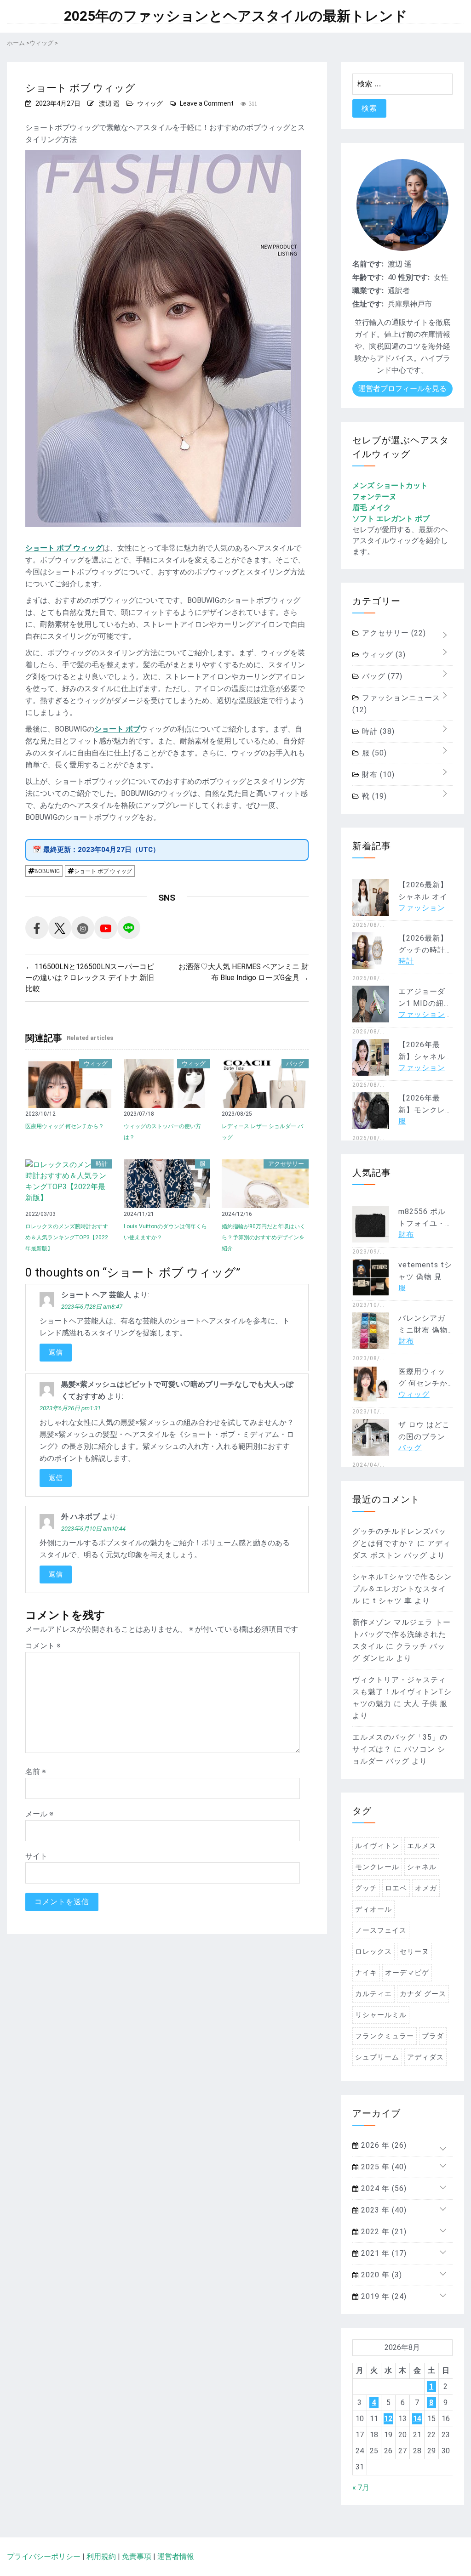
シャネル (422, 1867)
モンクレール (377, 1867)
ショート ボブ (117, 729)
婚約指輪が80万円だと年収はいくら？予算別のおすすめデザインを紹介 (264, 1237)
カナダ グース (423, 1994)
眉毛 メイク (372, 508)
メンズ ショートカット (390, 485)
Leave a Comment (207, 103)
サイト (36, 1856)
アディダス (425, 2057)
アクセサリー (286, 1164)
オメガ (426, 1888)
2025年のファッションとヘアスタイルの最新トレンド (236, 16)
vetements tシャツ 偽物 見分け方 (425, 1277)
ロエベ (396, 1888)
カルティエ (373, 1994)
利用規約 (101, 2556)
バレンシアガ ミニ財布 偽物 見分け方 (423, 1330)
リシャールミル (381, 2015)
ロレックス (373, 1952)
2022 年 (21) (383, 2232)
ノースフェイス (381, 1930)
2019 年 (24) (383, 2296)
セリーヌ (414, 1952)
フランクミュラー (385, 2036)
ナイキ (366, 1973)
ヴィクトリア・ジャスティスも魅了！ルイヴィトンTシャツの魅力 (402, 1692)
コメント (43, 1646)
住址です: (368, 304)
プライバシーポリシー (44, 2556)
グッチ (366, 1888)
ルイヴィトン (377, 1846)
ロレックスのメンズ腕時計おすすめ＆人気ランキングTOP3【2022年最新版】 (67, 1237)
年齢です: (368, 277)
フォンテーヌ (374, 496)
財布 (377, 775)
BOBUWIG (47, 871)
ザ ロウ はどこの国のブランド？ (424, 1437)
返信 (56, 1352)
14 (417, 2419)
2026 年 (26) (383, 2145)
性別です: (414, 277)
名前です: (368, 264)
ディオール (373, 1909)
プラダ (433, 2036)
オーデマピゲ (407, 1973)
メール (39, 1814)
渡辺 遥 (109, 103)
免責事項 (137, 2556)
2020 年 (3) (380, 2275)
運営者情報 (176, 2556)
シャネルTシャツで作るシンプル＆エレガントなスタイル (402, 1589)
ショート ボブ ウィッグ (64, 548)
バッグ (295, 1064)
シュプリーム (377, 2057)
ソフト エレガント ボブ (391, 519)
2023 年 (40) (383, 2210)
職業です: (368, 291)
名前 (36, 1772)
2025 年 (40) (383, 2167)
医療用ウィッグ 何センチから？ (65, 1126)
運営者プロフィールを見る (402, 389)
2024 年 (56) (383, 2188)
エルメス (422, 1846)
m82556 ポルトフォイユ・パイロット (422, 1223)
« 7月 (361, 2488)
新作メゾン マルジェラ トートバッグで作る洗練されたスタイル (402, 1634)
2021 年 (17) (383, 2253)
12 (388, 2419)
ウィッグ (150, 103)
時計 (102, 1164)
